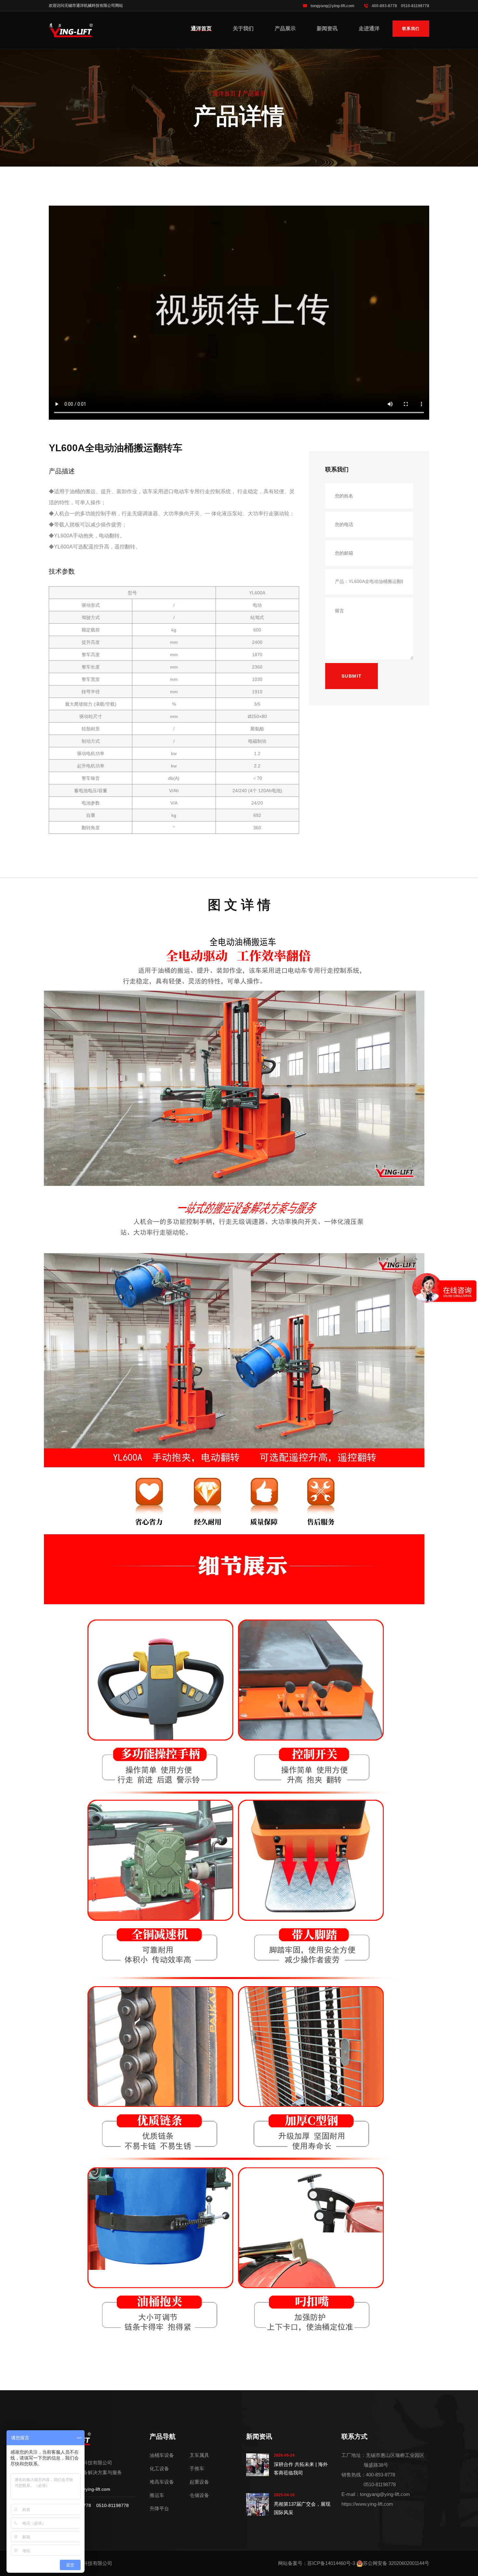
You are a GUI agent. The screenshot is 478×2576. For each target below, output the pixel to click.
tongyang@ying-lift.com (332, 6)
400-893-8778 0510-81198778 (400, 6)
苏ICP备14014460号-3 (331, 2563)
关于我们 (243, 28)
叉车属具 (199, 2455)
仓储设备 (199, 2495)
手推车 (197, 2468)
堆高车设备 (162, 2482)
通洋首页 (201, 28)
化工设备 (159, 2468)
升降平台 (159, 2508)
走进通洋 (369, 28)
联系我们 (411, 29)
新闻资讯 (327, 28)
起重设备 (199, 2482)
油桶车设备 (162, 2455)
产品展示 (285, 28)
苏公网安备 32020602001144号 (396, 2563)
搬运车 (157, 2495)
